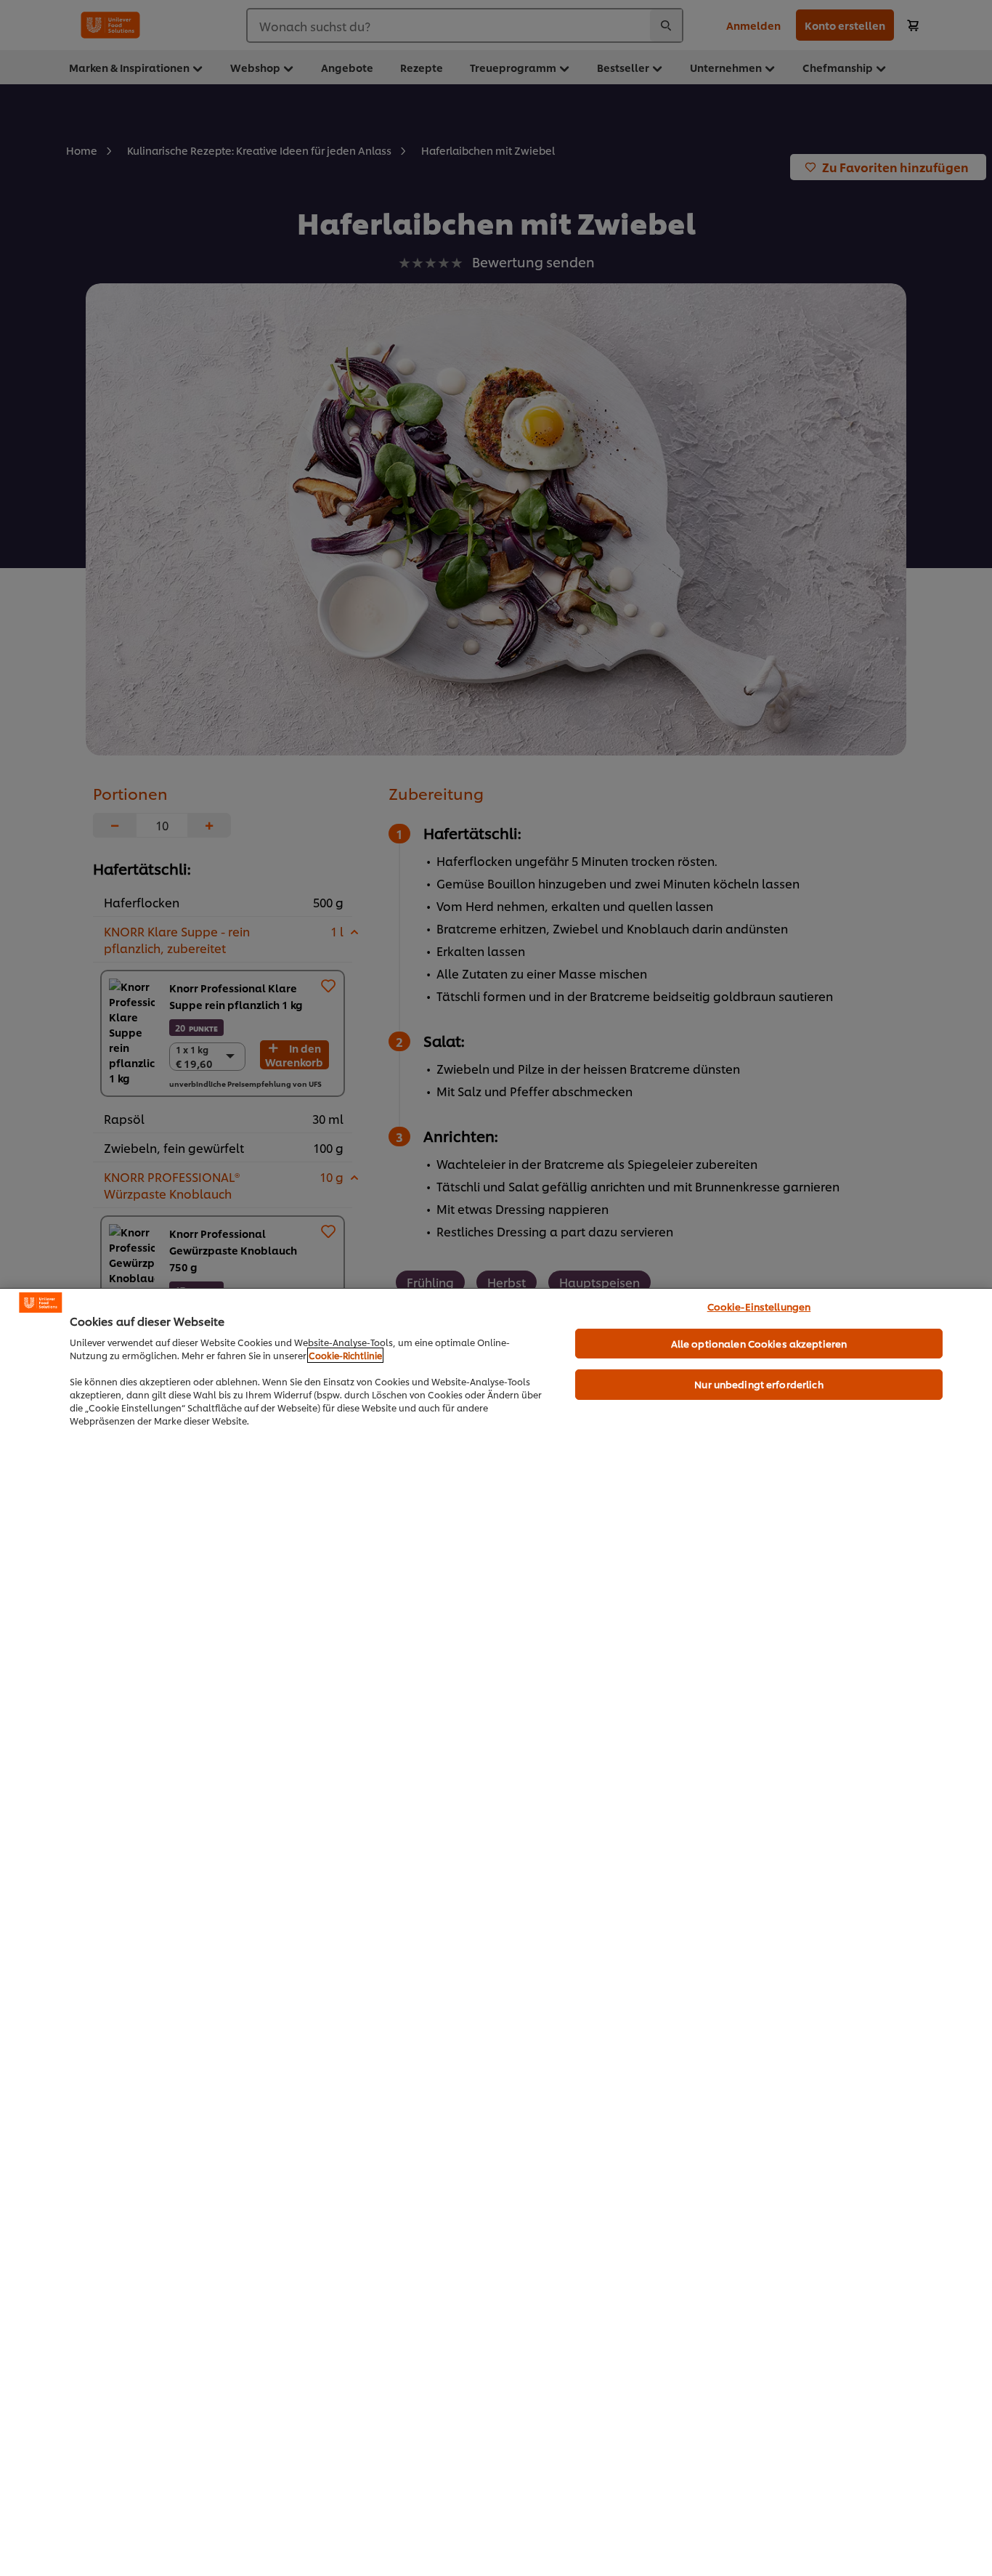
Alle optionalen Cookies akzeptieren (759, 1343)
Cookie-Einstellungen (759, 1306)
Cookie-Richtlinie (345, 1355)
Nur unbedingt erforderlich (759, 1384)
